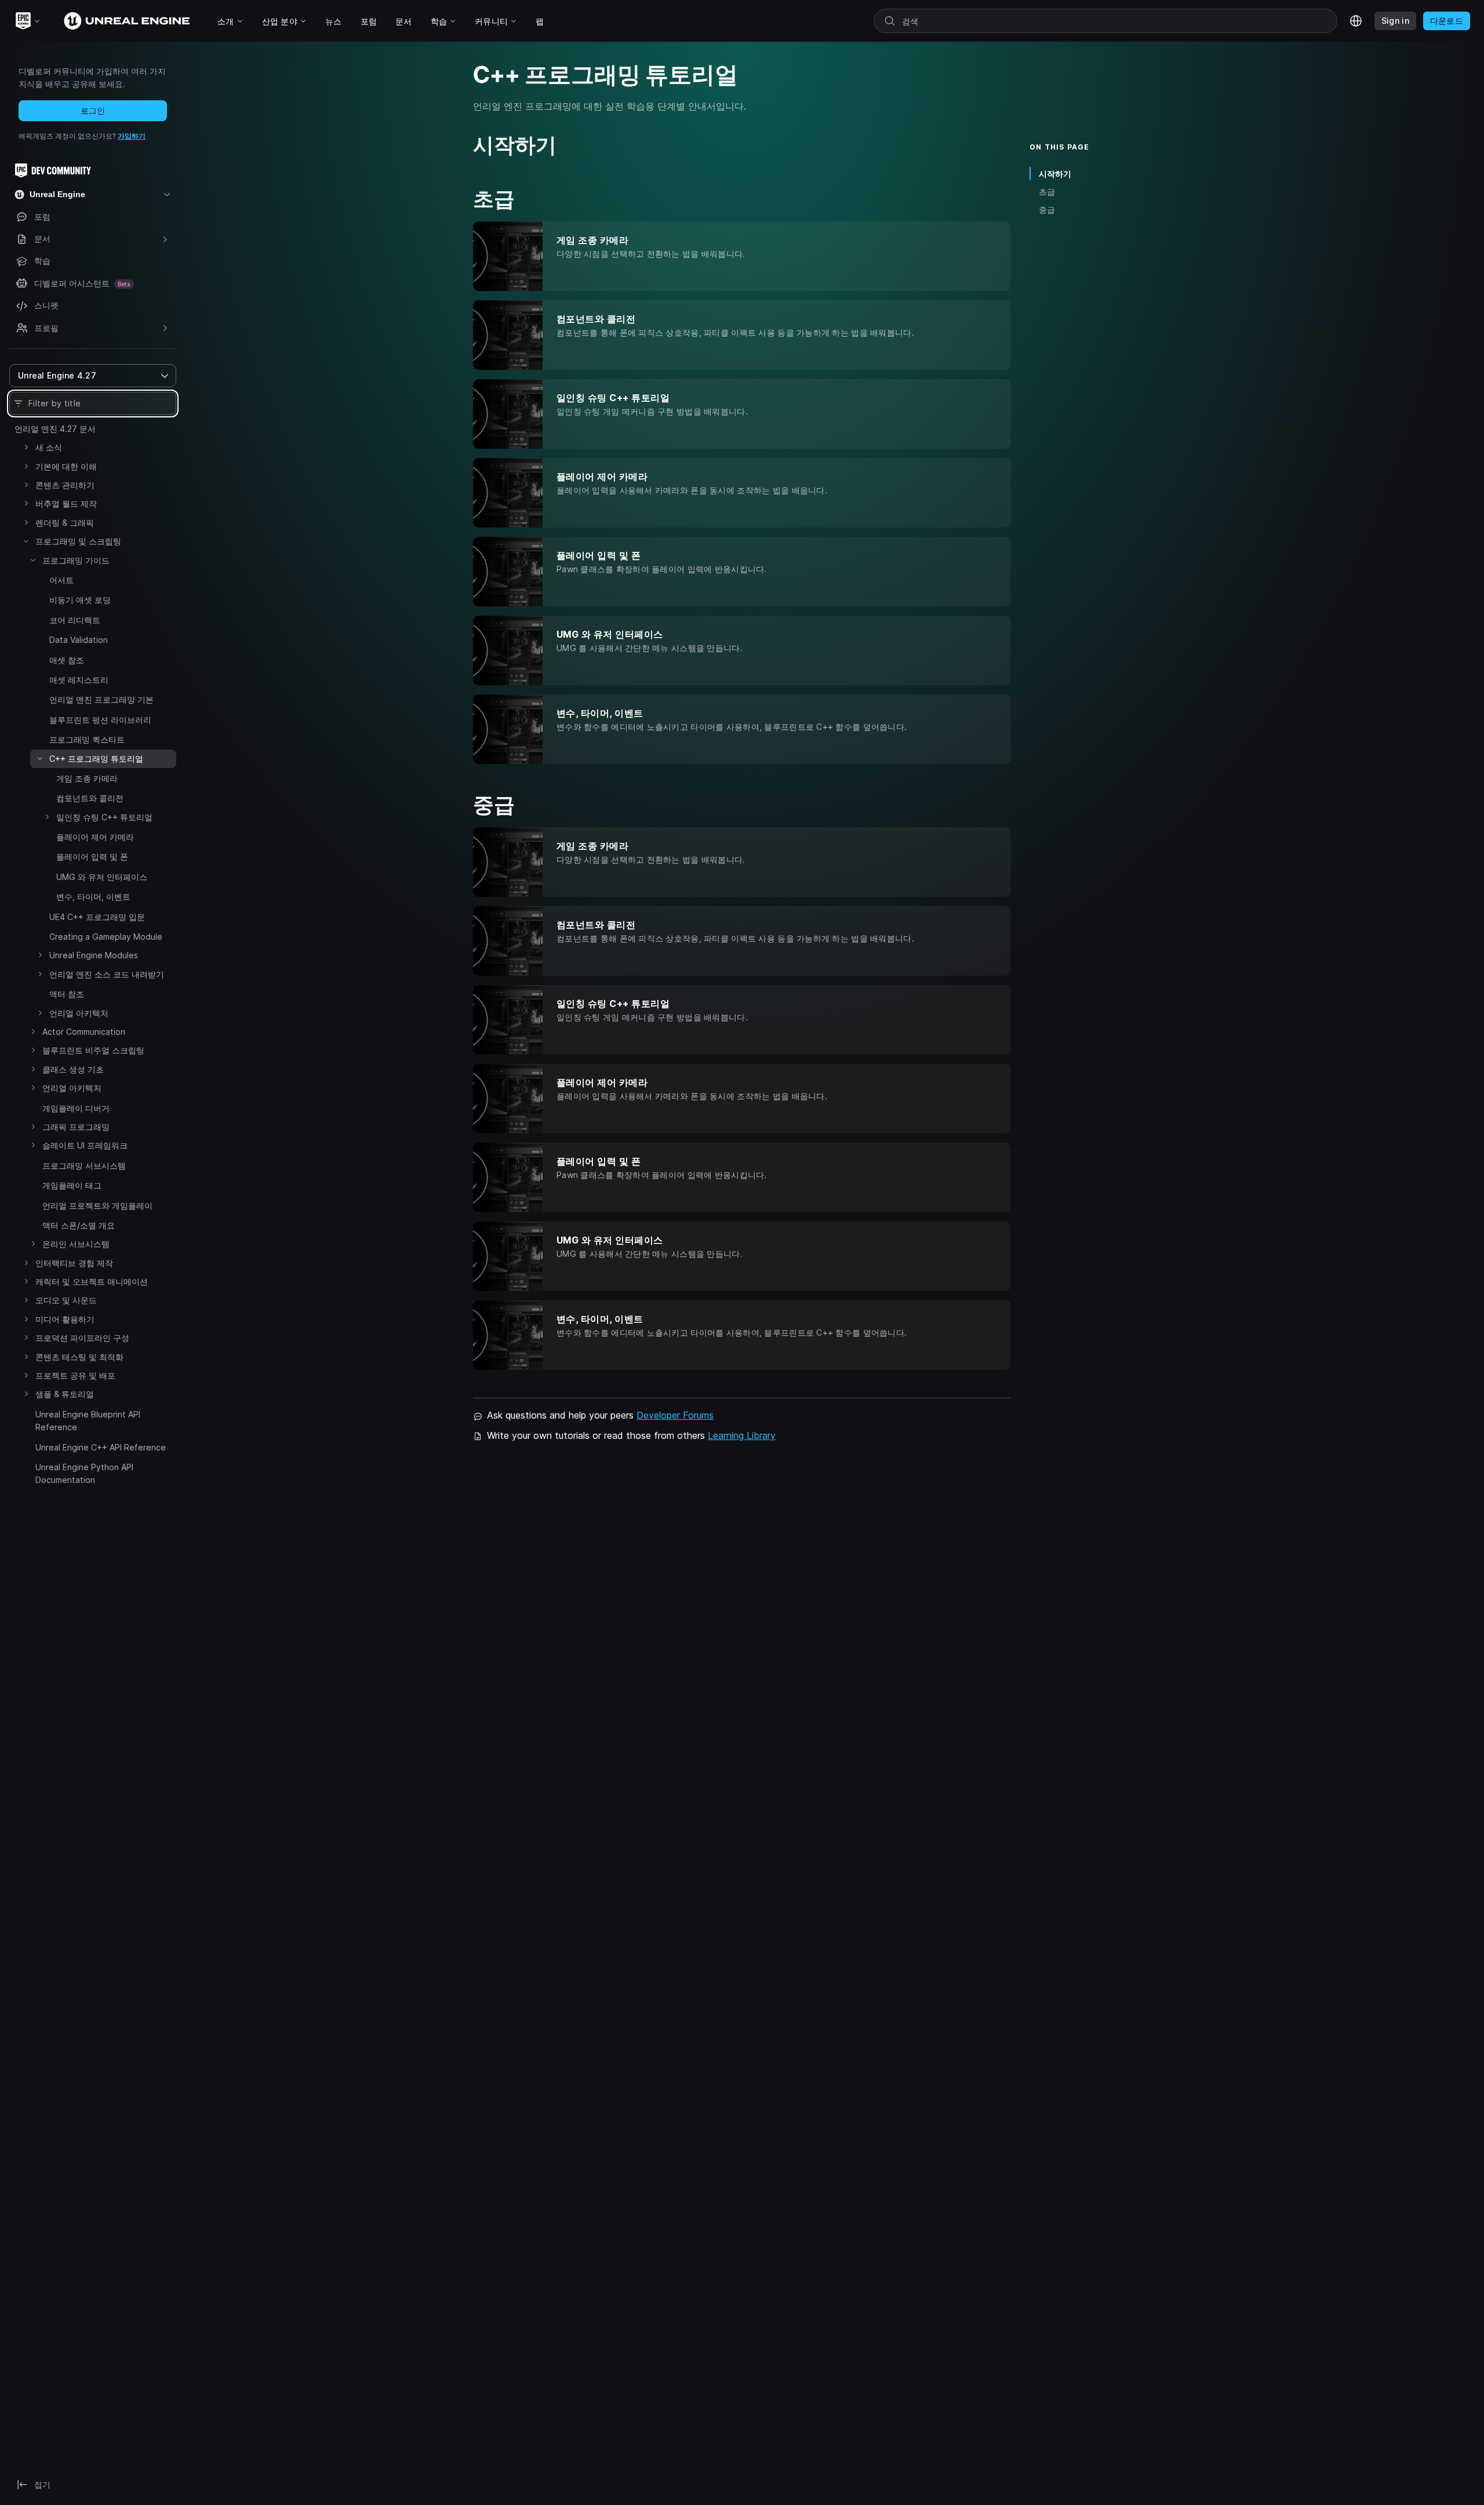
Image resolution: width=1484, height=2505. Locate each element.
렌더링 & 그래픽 (65, 523)
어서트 (61, 580)
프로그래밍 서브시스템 (84, 1166)
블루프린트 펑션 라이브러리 (100, 720)
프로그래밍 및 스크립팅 (78, 541)
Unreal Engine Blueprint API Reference (88, 1421)
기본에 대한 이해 (66, 466)
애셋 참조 (67, 660)
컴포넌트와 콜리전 (90, 798)
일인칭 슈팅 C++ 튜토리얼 (104, 817)
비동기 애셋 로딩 (80, 600)
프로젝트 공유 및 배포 (75, 1375)
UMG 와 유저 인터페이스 (102, 877)
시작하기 (1055, 174)
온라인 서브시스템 (76, 1244)
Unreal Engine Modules (94, 955)
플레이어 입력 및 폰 (92, 857)
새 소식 (49, 447)
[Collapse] (26, 541)
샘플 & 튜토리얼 (65, 1394)
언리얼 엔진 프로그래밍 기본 (101, 699)
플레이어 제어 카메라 (95, 837)
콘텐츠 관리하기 (65, 485)
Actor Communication (84, 1032)
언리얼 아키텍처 (79, 1013)
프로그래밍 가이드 (76, 560)
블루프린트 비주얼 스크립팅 (93, 1050)
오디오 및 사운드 (66, 1300)
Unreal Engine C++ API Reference (101, 1447)
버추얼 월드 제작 (66, 503)
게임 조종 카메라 (87, 778)
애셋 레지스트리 (79, 680)
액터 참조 (67, 994)
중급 (1047, 210)
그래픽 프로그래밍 (76, 1127)
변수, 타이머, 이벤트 (93, 897)
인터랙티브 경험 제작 (74, 1263)
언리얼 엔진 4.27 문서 (55, 429)
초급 (1047, 192)
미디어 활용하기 (65, 1319)
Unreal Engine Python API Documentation (84, 1473)
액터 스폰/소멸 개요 (79, 1225)
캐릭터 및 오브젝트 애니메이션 (92, 1281)
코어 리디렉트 (75, 620)
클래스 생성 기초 (73, 1069)
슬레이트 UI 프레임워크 (85, 1145)
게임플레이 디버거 (76, 1108)
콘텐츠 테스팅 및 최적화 (79, 1357)
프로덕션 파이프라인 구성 (82, 1338)
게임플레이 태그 (72, 1185)
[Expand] (26, 447)
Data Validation (79, 640)
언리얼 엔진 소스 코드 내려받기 (107, 974)
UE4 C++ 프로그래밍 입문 (97, 917)
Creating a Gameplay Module (106, 937)
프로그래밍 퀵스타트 (87, 739)
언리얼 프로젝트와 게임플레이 (97, 1206)
